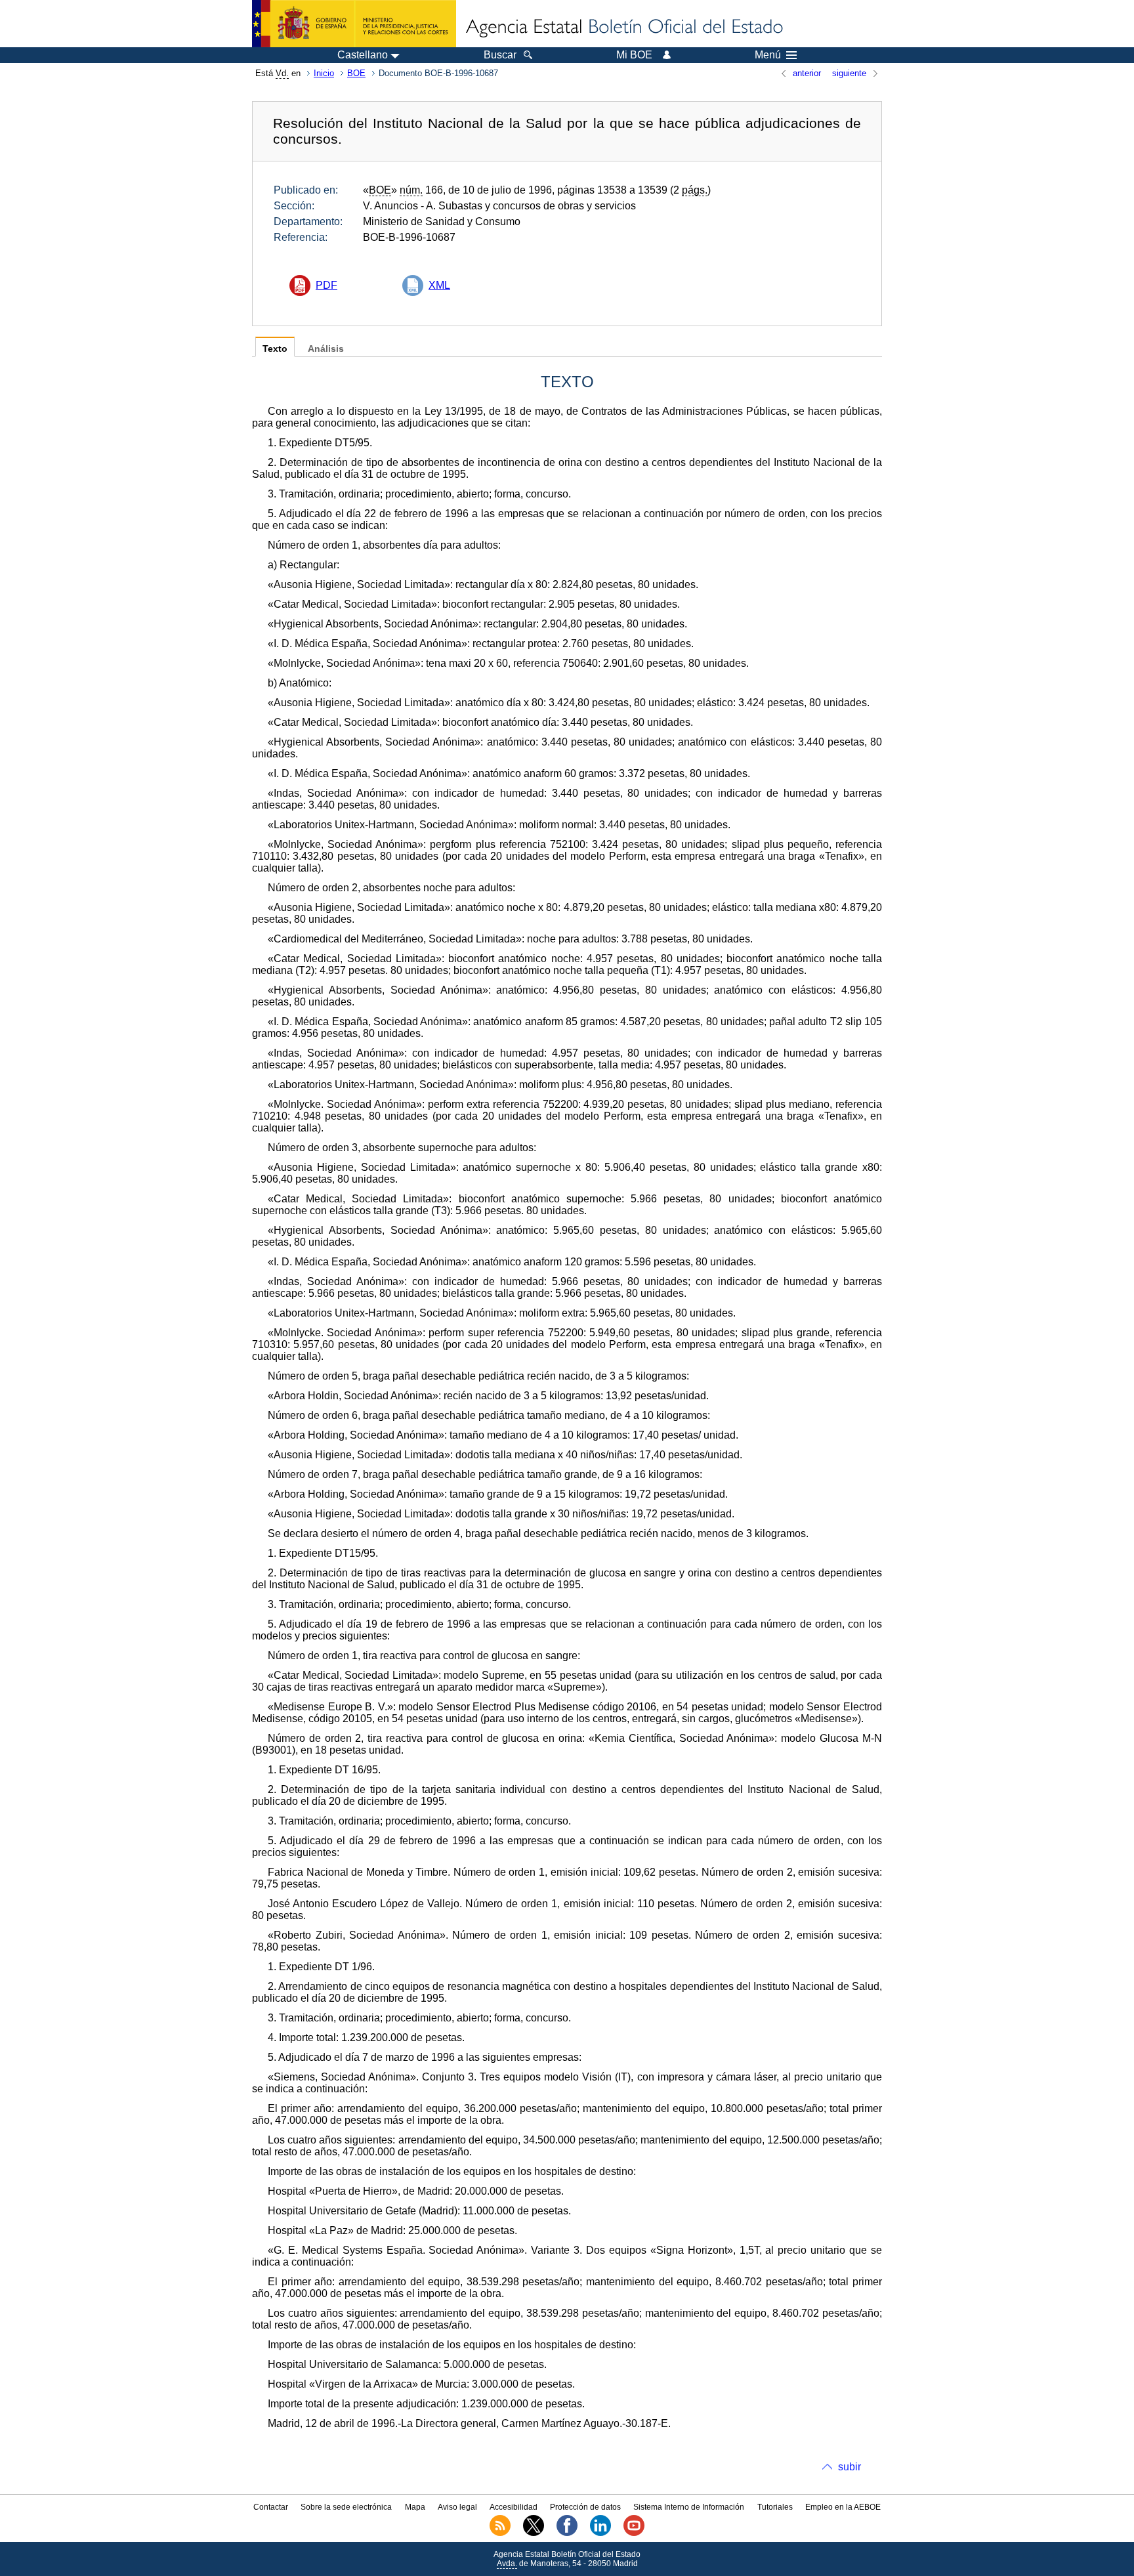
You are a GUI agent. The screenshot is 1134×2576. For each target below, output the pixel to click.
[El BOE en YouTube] (634, 2533)
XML (439, 285)
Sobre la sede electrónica (346, 2507)
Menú (768, 55)
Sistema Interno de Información (689, 2507)
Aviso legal (457, 2507)
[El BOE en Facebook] (567, 2533)
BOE (356, 73)
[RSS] (500, 2533)
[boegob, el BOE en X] (534, 2533)
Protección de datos (585, 2507)
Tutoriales (775, 2507)
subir (850, 2467)
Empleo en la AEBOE (843, 2507)
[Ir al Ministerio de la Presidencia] (354, 24)
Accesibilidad (514, 2507)
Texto (275, 349)
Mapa (415, 2507)
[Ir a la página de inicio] (623, 28)
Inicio (324, 73)
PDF (326, 285)
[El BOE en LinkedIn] (600, 2533)
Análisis (326, 349)
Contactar (271, 2507)
